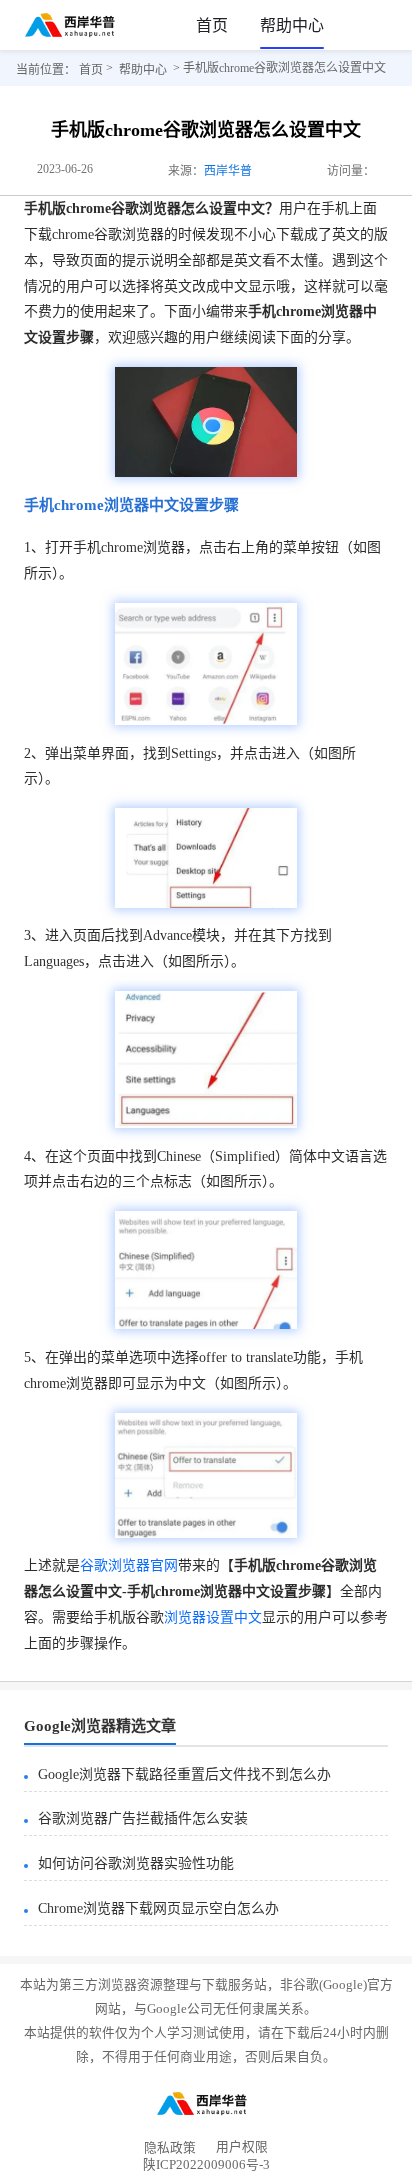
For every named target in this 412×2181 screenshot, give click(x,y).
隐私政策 (170, 2148)
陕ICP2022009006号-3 (206, 2168)
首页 (212, 25)
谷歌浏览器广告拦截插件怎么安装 (143, 1818)
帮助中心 (292, 25)
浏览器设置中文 (213, 1617)
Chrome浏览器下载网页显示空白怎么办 (158, 1908)
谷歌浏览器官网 (129, 1565)
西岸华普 (228, 171)
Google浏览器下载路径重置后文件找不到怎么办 (184, 1774)
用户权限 (242, 2148)
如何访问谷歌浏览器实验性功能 (136, 1863)
